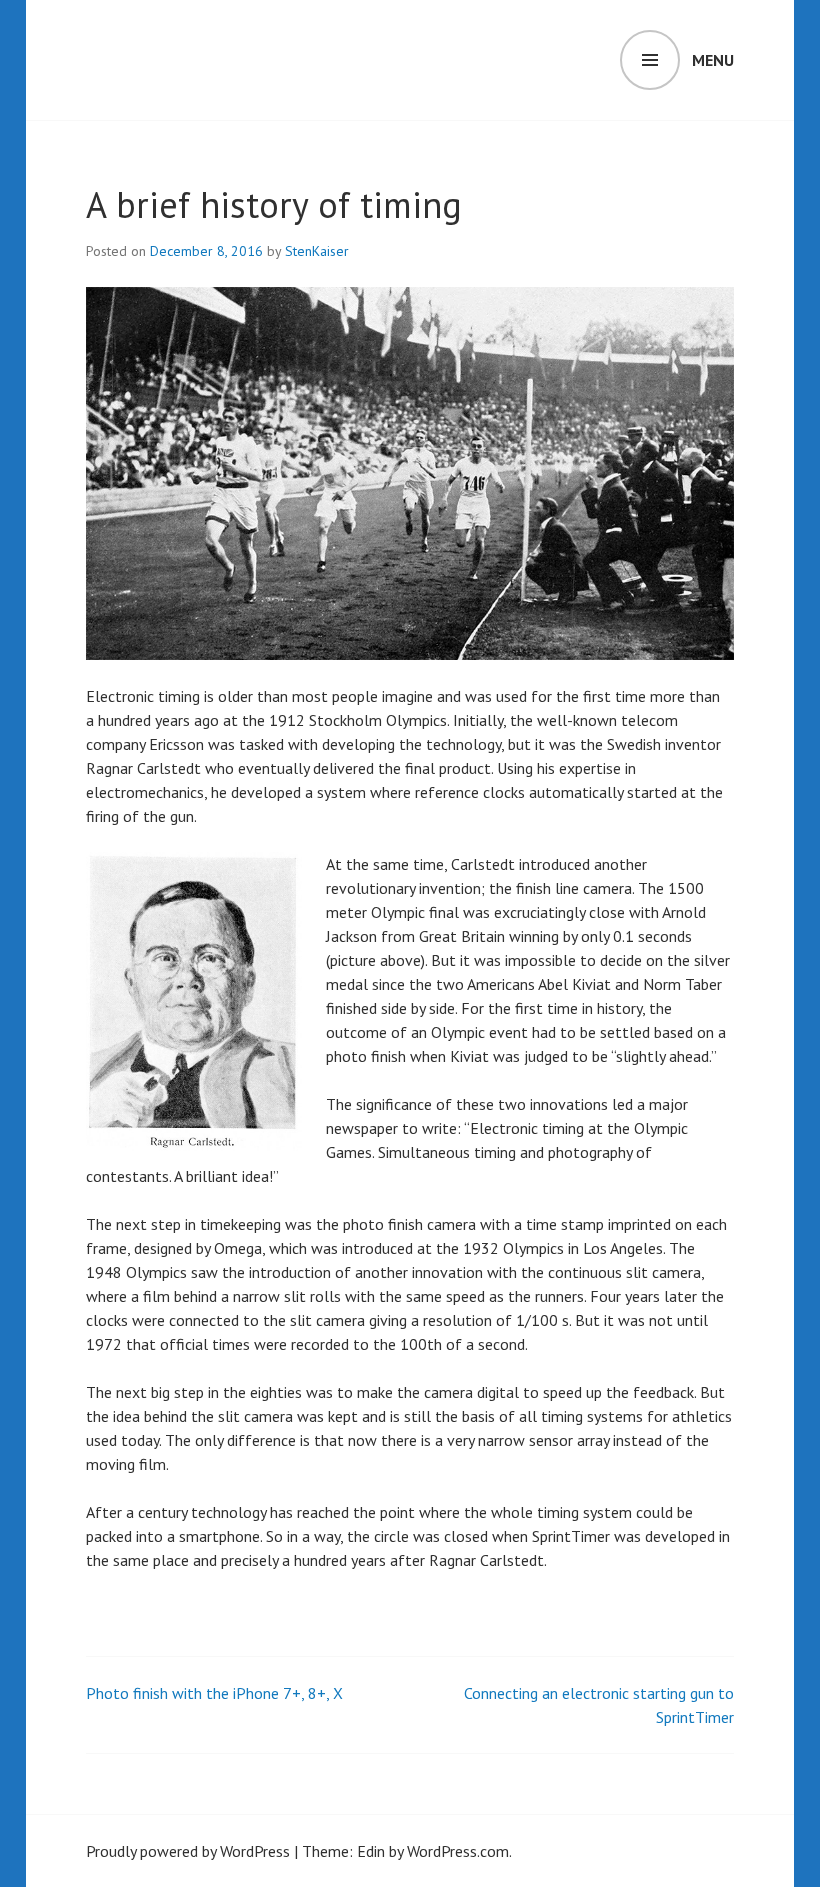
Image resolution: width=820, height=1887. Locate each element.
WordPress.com (458, 1851)
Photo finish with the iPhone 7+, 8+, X (214, 1693)
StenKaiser (317, 251)
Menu (713, 60)
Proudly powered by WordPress (188, 1851)
